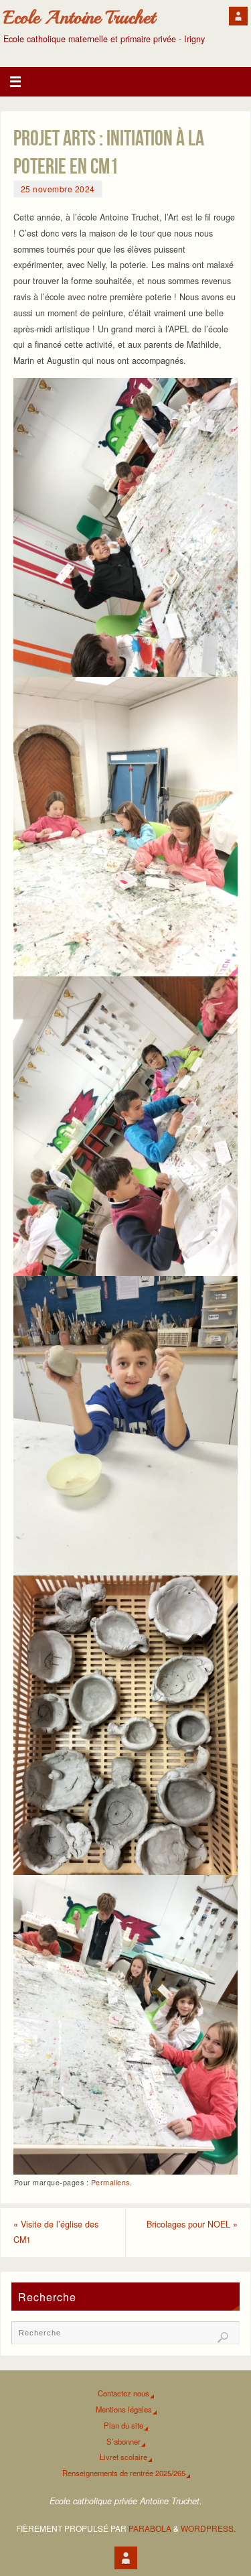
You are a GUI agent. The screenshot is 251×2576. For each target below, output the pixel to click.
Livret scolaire (123, 2457)
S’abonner (123, 2441)
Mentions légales (124, 2409)
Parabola (150, 2528)
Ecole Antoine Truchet (79, 17)
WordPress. (208, 2528)
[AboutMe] (238, 16)
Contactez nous (123, 2393)
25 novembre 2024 (58, 189)
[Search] (223, 2337)
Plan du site (123, 2425)
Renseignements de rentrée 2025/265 (124, 2473)
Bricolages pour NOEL (192, 2224)
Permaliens (110, 2182)
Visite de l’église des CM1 (56, 2232)
